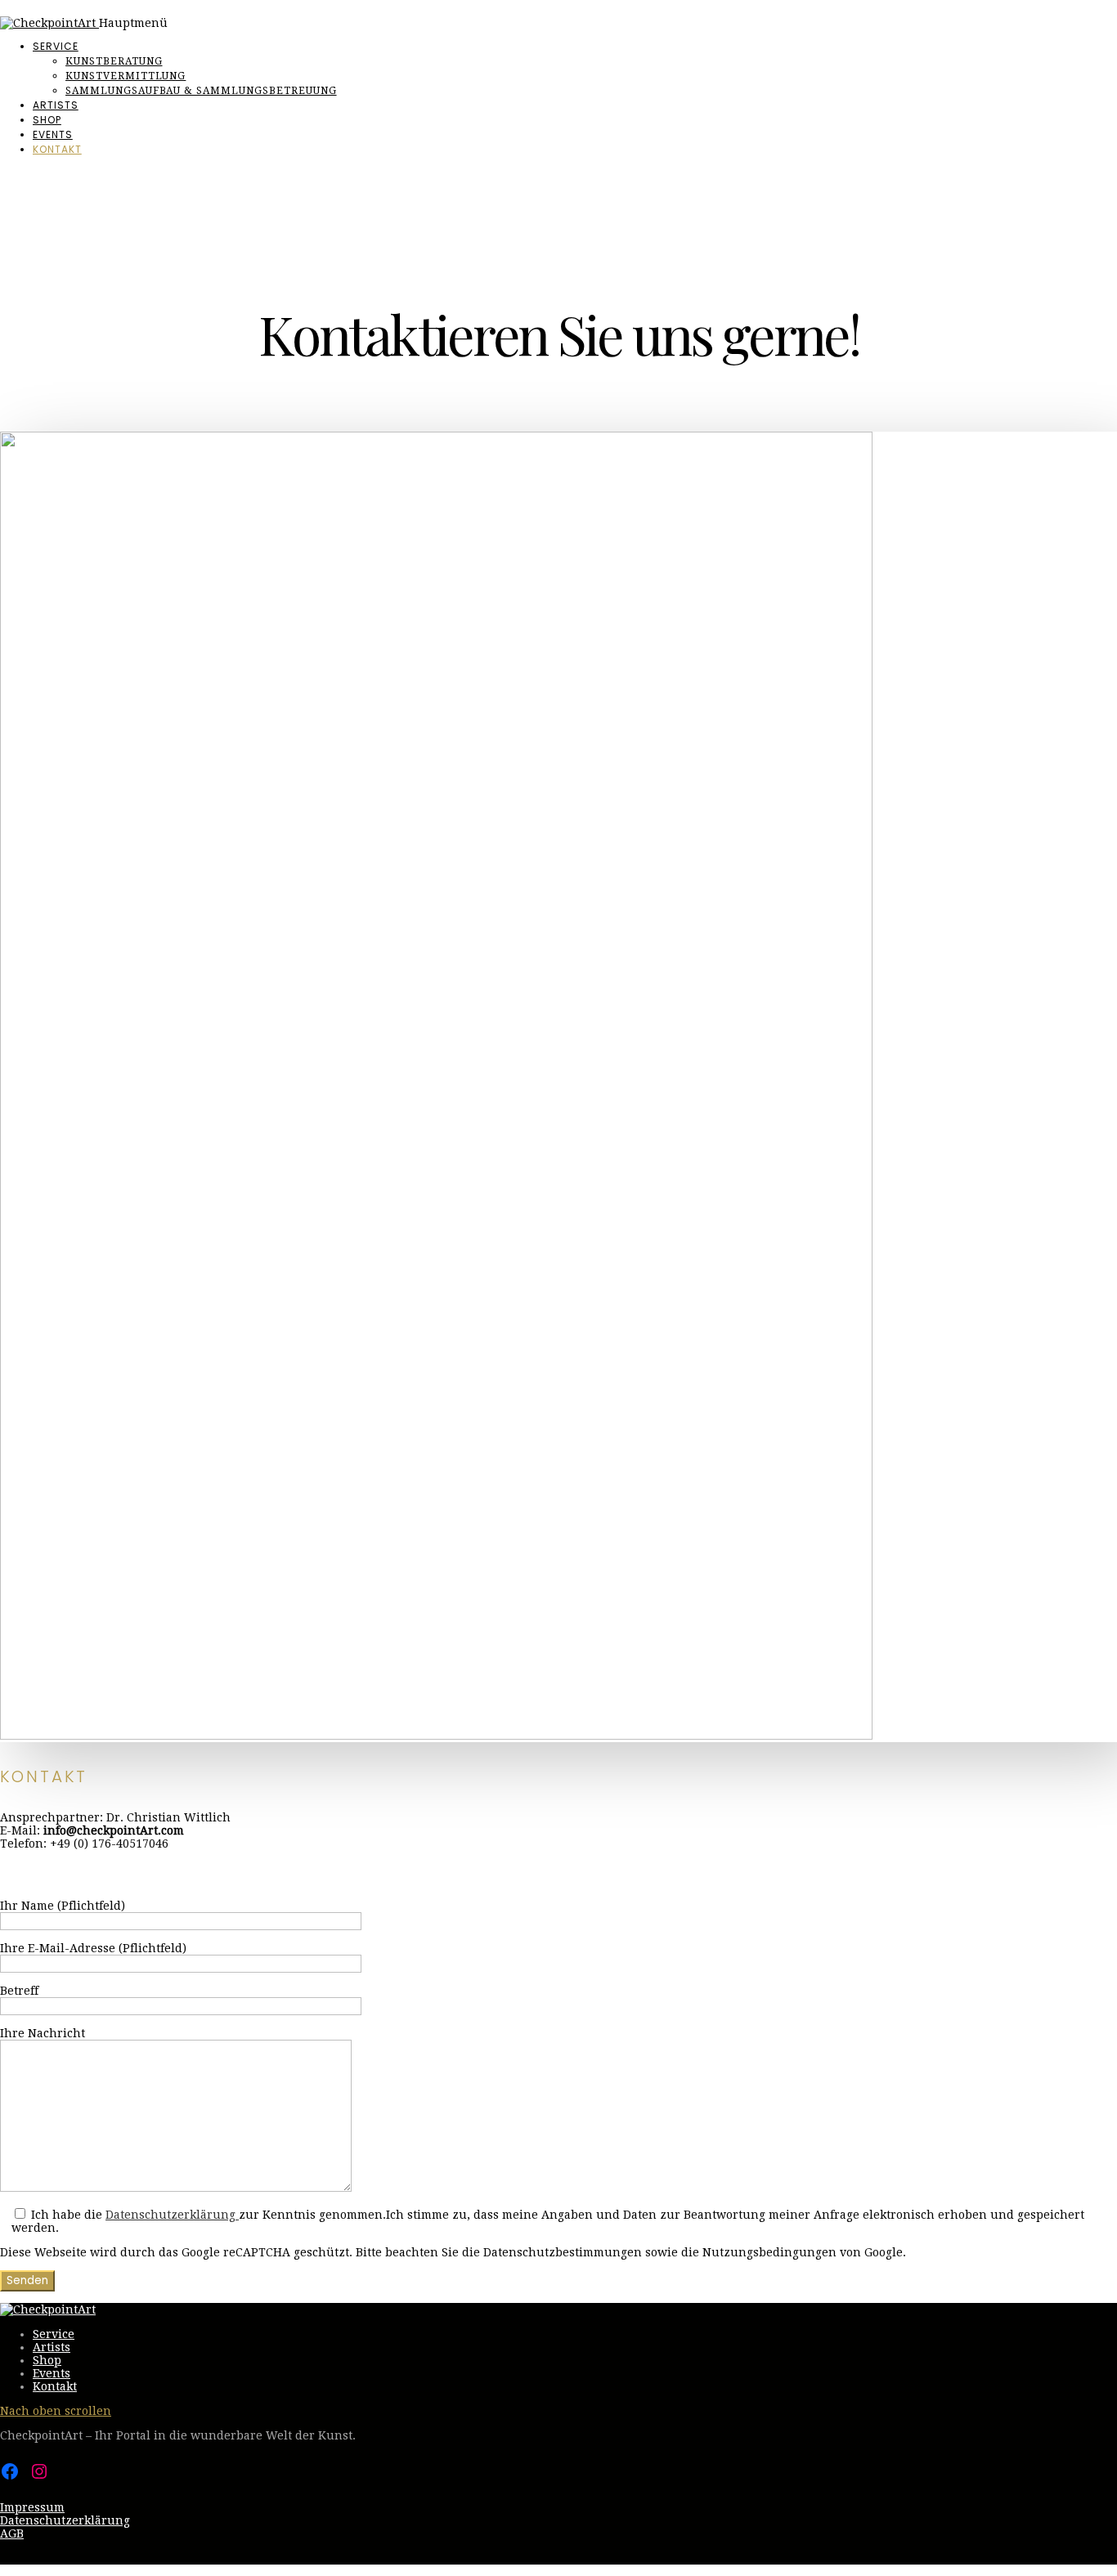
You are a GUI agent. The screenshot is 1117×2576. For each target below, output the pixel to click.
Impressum (32, 2507)
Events (53, 134)
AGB (12, 2533)
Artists (56, 105)
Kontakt (57, 149)
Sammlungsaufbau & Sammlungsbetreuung (201, 91)
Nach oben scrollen (56, 2411)
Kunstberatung (114, 61)
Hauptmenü (133, 23)
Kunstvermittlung (126, 76)
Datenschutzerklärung (172, 2215)
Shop (47, 120)
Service (56, 46)
